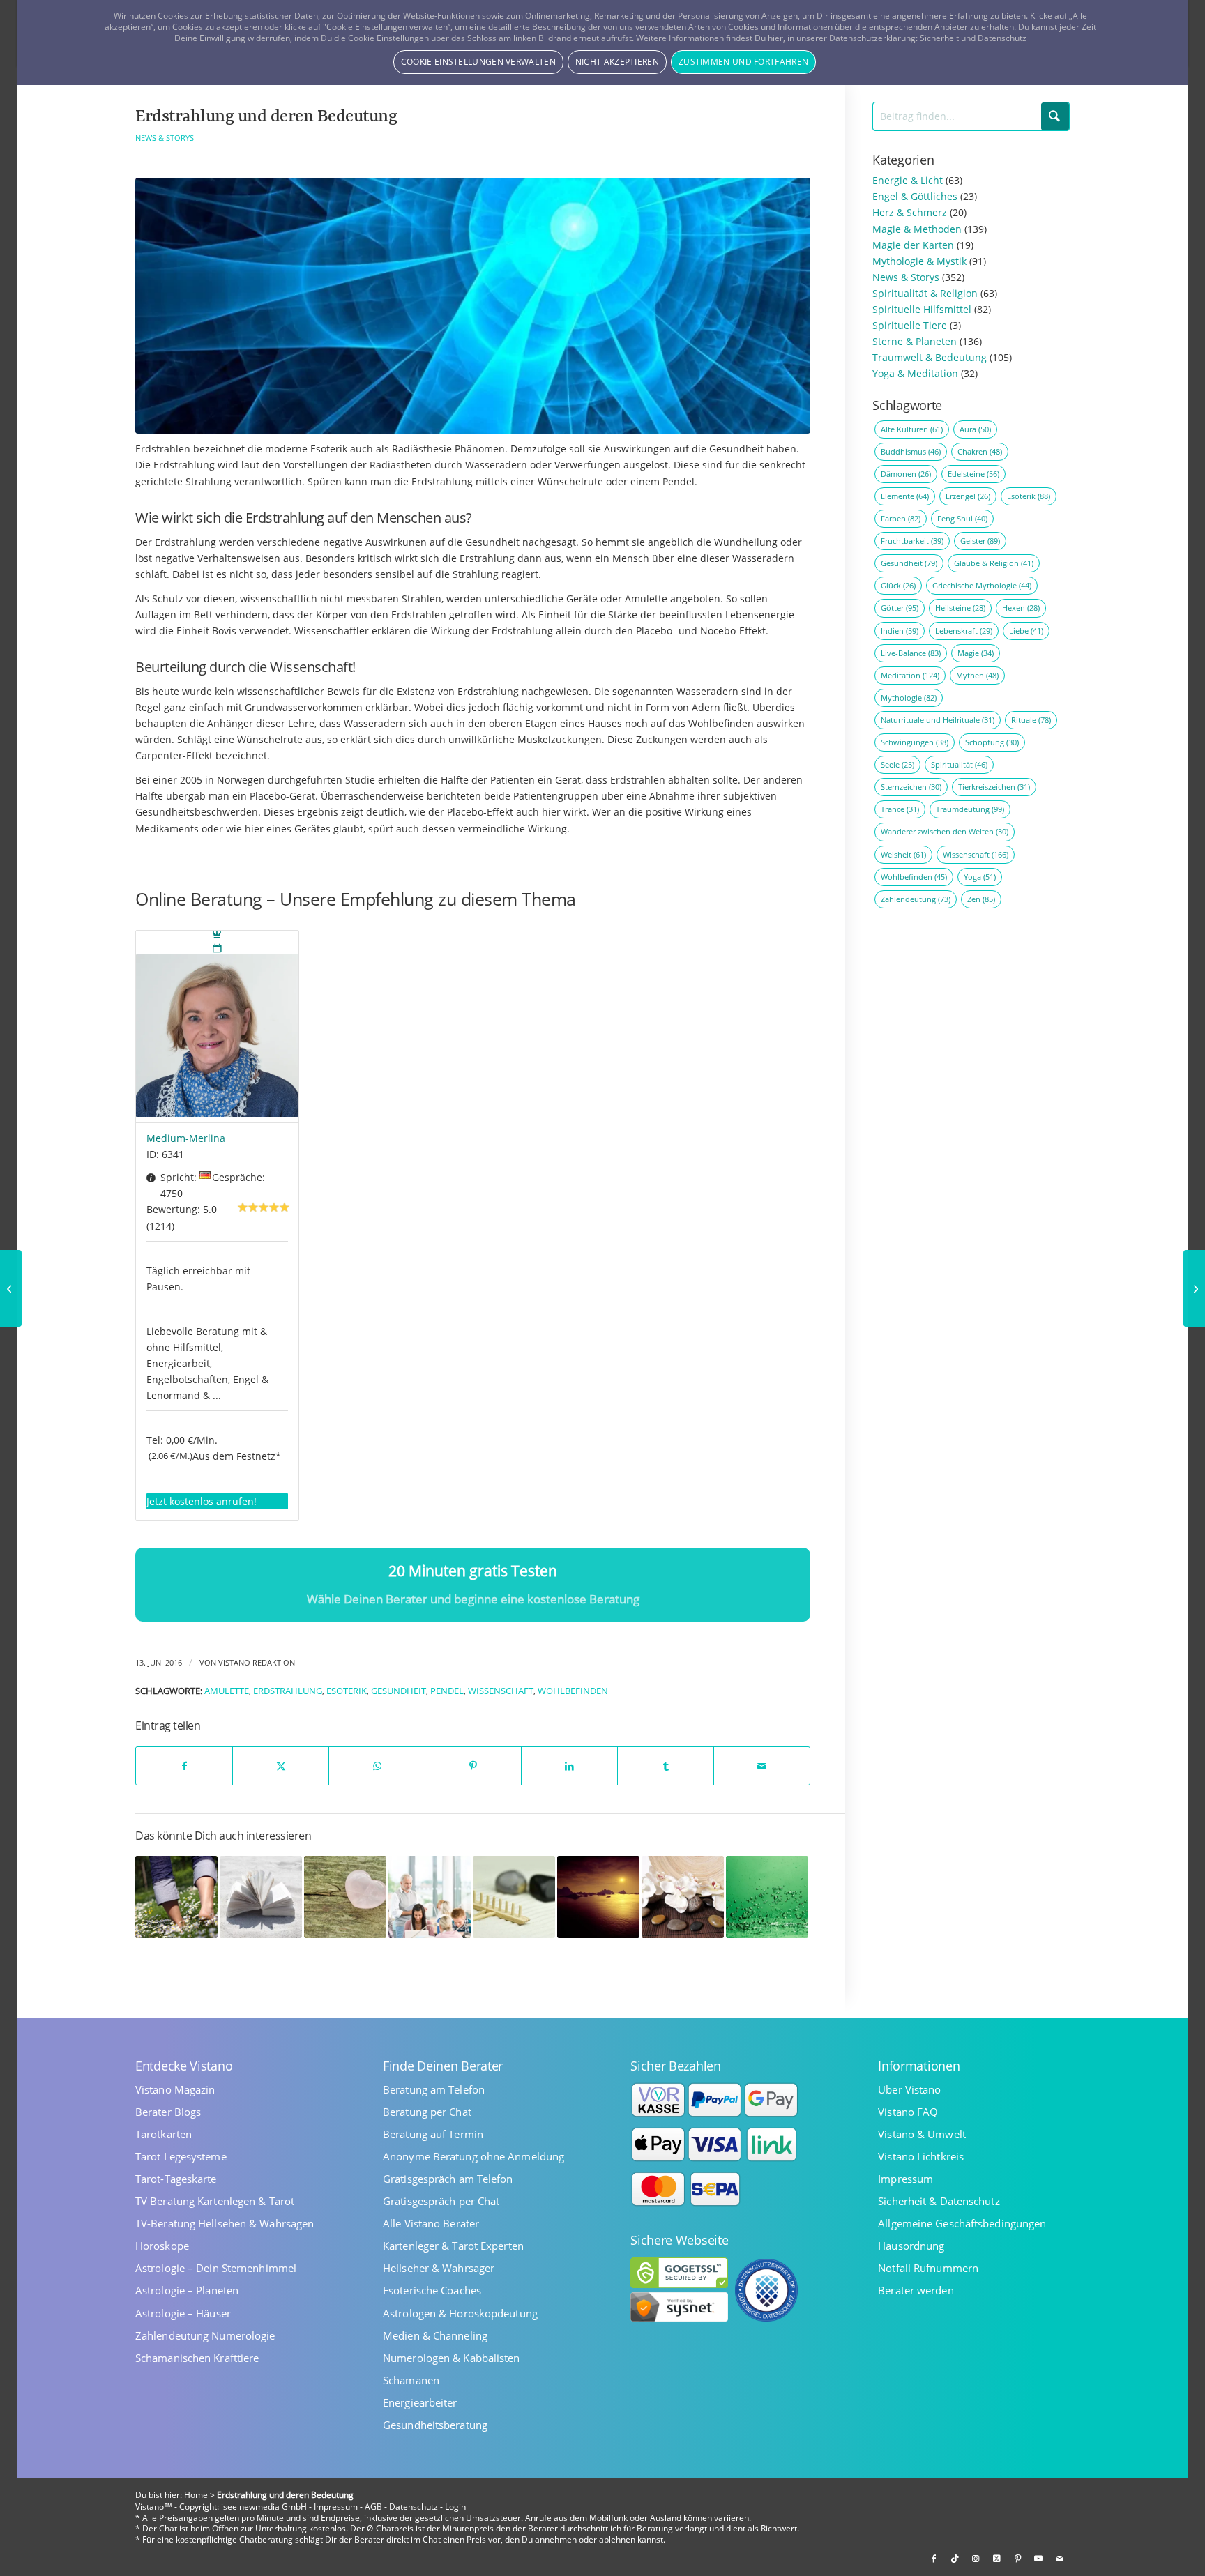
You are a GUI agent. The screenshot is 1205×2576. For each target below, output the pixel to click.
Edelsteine (973, 474)
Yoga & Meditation (915, 373)
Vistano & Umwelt (922, 2134)
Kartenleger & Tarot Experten (453, 2246)
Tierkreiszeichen (994, 787)
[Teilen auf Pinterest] (473, 1766)
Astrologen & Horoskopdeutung (460, 2314)
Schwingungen (915, 742)
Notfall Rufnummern (928, 2268)
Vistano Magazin (175, 2090)
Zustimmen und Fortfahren (743, 62)
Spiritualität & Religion (925, 293)
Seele (897, 764)
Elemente (905, 496)
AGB (373, 2507)
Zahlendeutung (916, 899)
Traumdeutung (970, 809)
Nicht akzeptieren (617, 62)
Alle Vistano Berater (431, 2224)
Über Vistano (909, 2090)
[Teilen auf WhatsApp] (377, 1766)
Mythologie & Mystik (919, 261)
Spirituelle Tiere (910, 325)
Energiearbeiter (420, 2403)
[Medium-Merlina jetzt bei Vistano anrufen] (217, 1027)
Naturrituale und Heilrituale (938, 720)
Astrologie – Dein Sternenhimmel (216, 2268)
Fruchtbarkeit (912, 541)
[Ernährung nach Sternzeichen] (11, 1288)
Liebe (1026, 631)
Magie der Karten (913, 245)
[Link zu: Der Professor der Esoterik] (430, 1897)
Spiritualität (959, 764)
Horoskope (162, 2246)
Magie (976, 653)
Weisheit (903, 854)
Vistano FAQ (908, 2112)
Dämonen (906, 474)
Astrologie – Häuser (183, 2314)
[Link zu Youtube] (1038, 2559)
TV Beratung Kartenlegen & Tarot (215, 2201)
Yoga (980, 877)
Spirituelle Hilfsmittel (922, 309)
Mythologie (909, 698)
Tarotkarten (164, 2134)
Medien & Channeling (435, 2336)
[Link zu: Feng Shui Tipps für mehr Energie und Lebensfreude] (514, 1897)
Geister (980, 541)
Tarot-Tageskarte (176, 2179)
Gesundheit (399, 1691)
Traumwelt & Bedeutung (930, 357)
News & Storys (165, 138)
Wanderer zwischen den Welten (945, 831)
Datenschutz (414, 2507)
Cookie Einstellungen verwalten (478, 62)
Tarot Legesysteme (181, 2157)
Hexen (1021, 608)
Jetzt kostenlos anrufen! (202, 1501)
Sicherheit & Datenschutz (939, 2201)
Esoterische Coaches (432, 2291)
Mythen (977, 675)
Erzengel (968, 496)
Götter (900, 608)
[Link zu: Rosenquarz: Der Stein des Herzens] (345, 1897)
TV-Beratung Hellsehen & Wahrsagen (225, 2224)
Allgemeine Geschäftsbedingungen (962, 2224)
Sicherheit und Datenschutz (973, 38)
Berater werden (916, 2291)
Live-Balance (911, 653)
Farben (901, 518)
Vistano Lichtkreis (921, 2157)
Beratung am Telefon (434, 2090)
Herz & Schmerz (910, 212)
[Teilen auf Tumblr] (666, 1766)
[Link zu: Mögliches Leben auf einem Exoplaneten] (598, 1897)
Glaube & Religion (994, 563)
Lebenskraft (964, 631)
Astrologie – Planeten (187, 2291)
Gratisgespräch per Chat (441, 2201)
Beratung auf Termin (433, 2134)
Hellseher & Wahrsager (439, 2268)
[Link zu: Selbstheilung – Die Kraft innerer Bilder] (176, 1897)
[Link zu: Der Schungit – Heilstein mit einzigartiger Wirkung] (683, 1897)
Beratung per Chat (427, 2112)
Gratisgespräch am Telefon (448, 2179)
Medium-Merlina (186, 1138)
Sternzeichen (911, 787)
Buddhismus (911, 451)
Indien (900, 631)
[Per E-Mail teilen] (762, 1766)
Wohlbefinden (573, 1691)
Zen (981, 899)
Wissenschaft (501, 1691)
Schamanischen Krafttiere (197, 2358)
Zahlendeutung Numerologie (205, 2336)
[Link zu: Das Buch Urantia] (261, 1897)
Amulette (227, 1691)
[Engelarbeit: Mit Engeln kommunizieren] (1194, 1288)
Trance (900, 809)
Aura (975, 429)
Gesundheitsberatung (435, 2425)
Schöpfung (992, 742)
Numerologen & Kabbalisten (452, 2358)
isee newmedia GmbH (264, 2507)
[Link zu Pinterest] (1017, 2559)
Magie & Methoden (917, 229)
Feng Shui (962, 518)
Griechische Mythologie (982, 585)
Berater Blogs (168, 2112)
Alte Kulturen (912, 429)
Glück (898, 585)
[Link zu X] (996, 2559)
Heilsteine (960, 608)
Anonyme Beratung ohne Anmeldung (473, 2157)
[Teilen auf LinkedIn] (569, 1766)
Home (196, 2495)
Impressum (905, 2179)
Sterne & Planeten (915, 341)
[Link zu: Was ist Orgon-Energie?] (767, 1897)
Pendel (447, 1691)
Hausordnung (911, 2246)
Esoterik (347, 1691)
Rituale (1031, 720)
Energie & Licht (908, 180)
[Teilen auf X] (281, 1766)
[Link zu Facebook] (934, 2559)
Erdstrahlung (288, 1691)
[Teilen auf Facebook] (184, 1766)
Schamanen (411, 2380)
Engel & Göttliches (915, 196)
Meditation (910, 675)
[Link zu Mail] (1059, 2559)
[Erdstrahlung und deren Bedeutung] (473, 306)
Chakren (980, 451)
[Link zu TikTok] (955, 2559)
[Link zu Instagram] (976, 2559)
